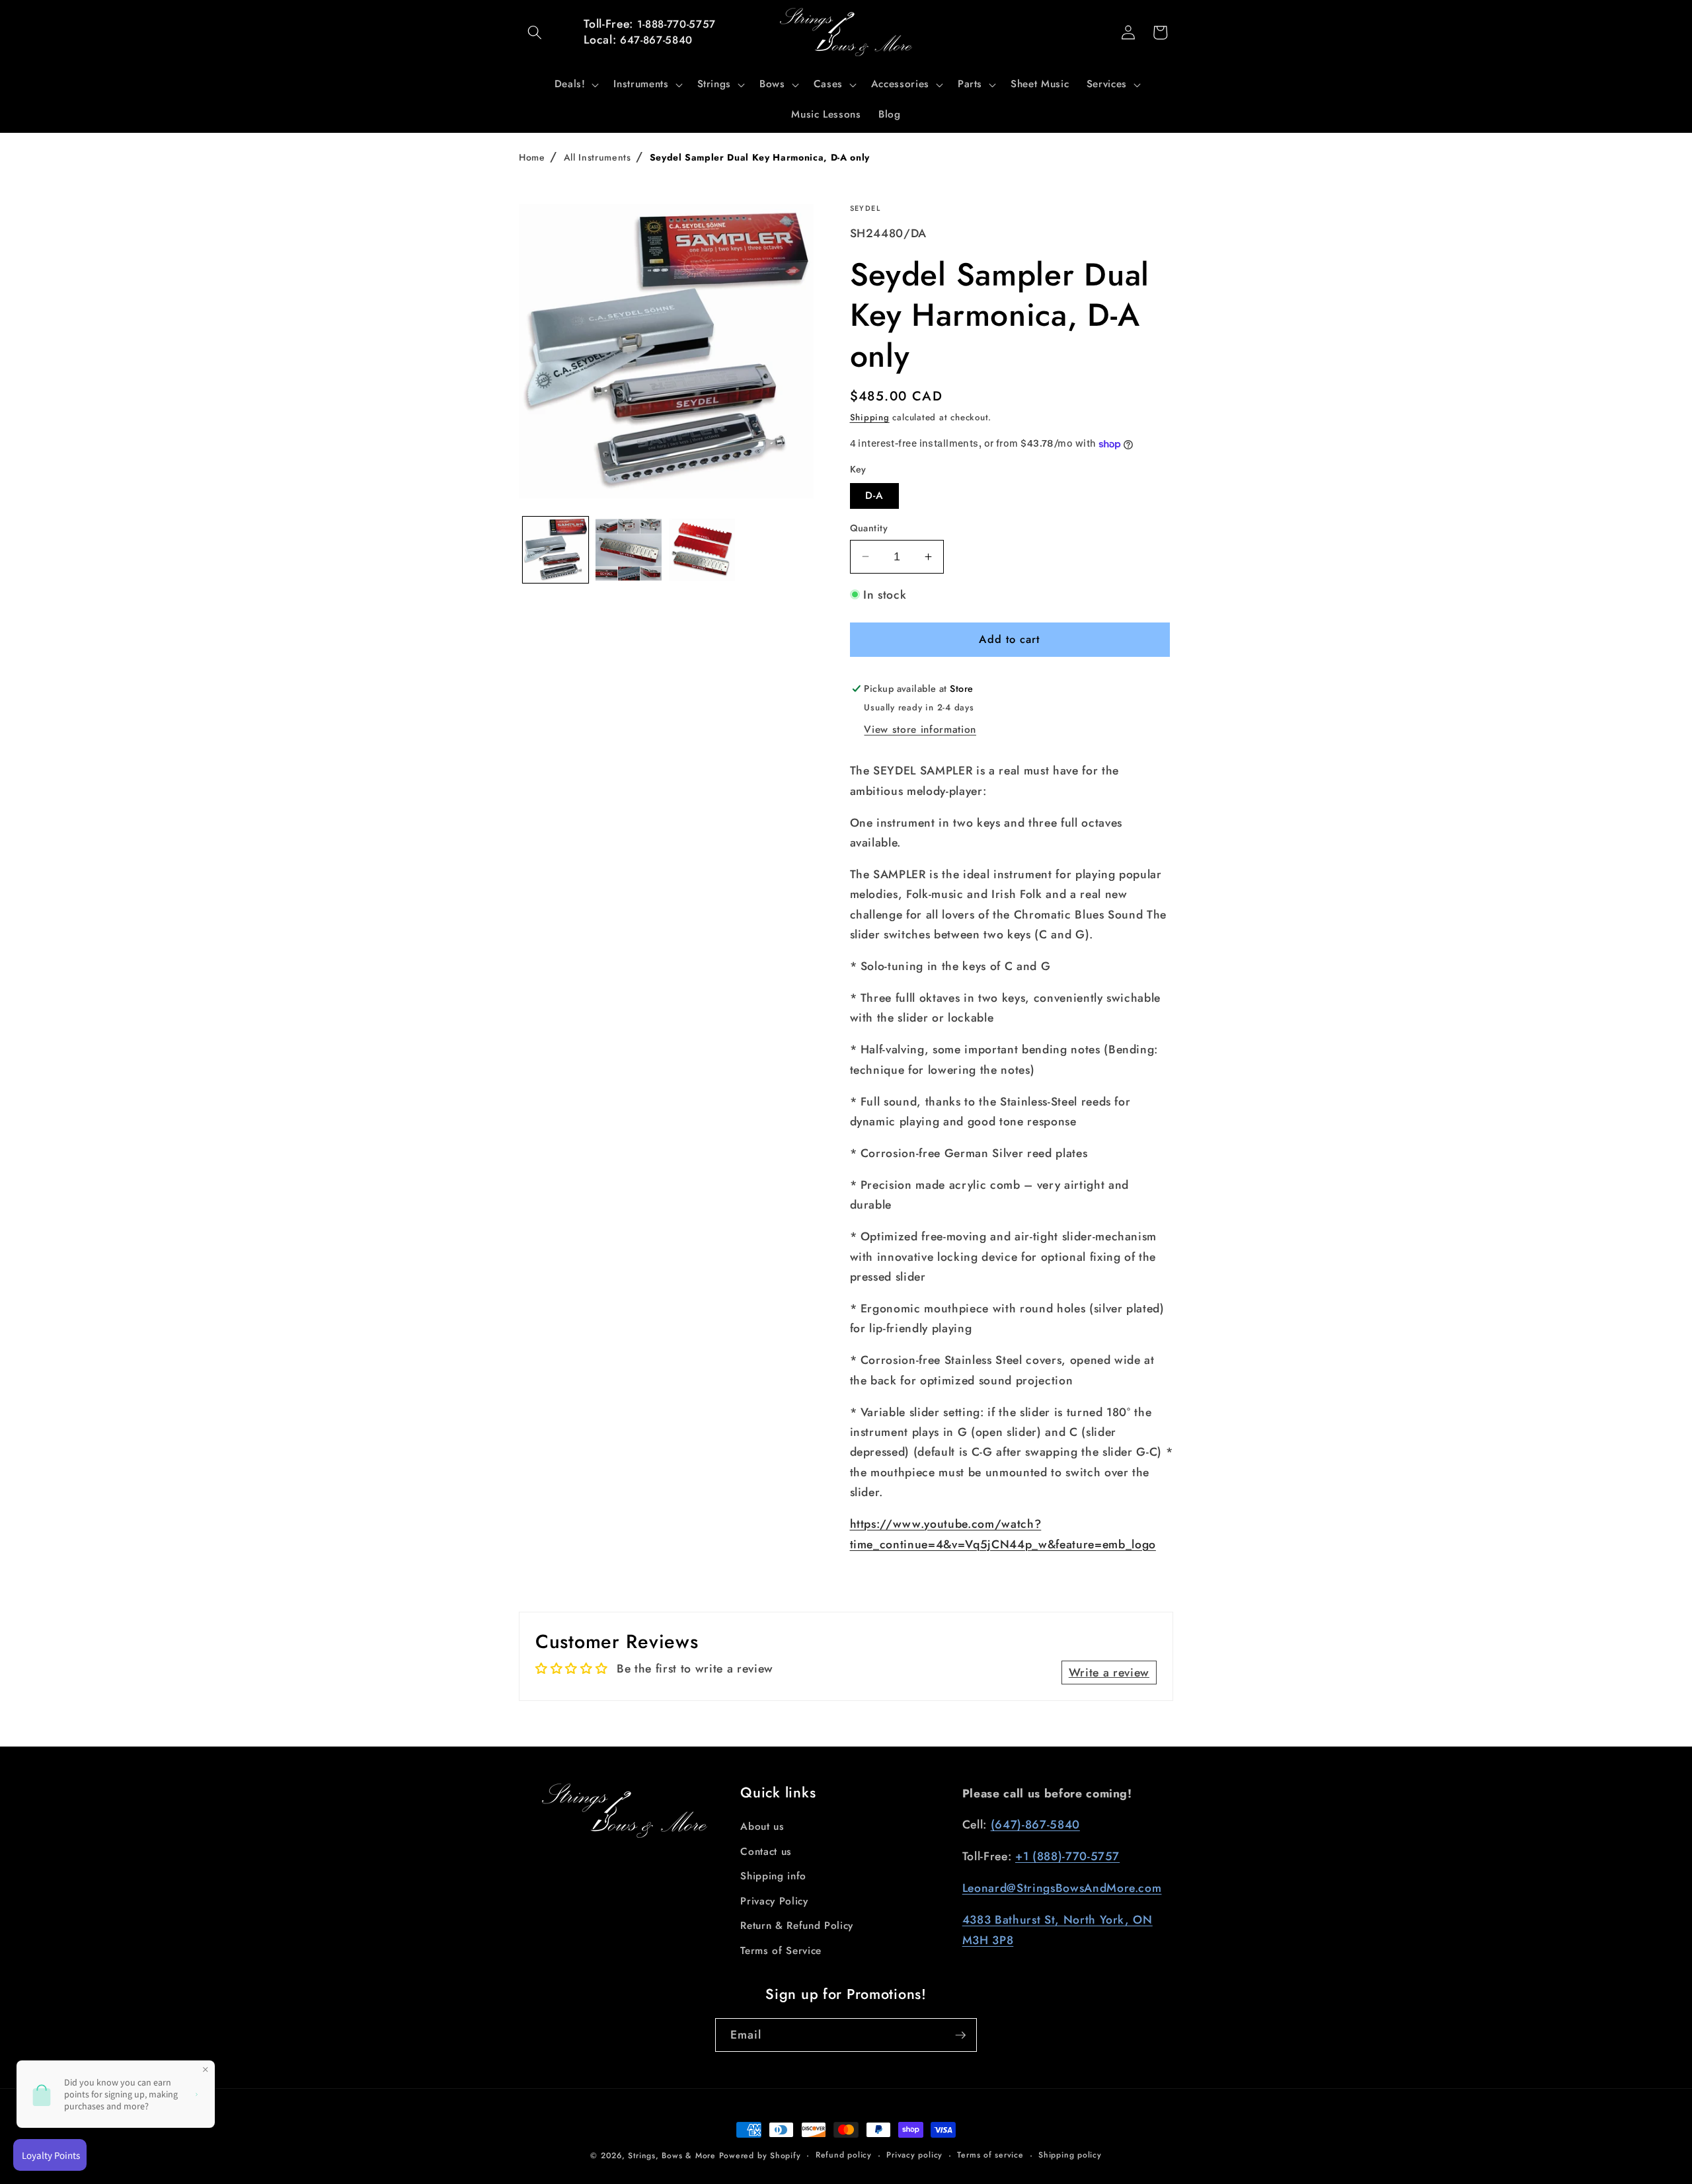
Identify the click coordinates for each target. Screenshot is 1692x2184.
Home (532, 157)
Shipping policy (1070, 2155)
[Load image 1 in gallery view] (556, 550)
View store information (920, 730)
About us (762, 1826)
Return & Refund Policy (797, 1926)
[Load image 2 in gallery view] (629, 550)
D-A (874, 496)
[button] (535, 32)
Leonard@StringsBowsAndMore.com (1062, 1888)
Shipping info (773, 1876)
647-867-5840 (656, 40)
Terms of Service (781, 1951)
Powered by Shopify (760, 2156)
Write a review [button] (1109, 1673)
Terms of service (990, 2155)
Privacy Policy (774, 1901)
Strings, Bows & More (672, 2156)
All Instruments (597, 157)
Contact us (766, 1852)
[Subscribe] (960, 2035)
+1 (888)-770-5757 (1067, 1856)
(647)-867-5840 (1035, 1825)
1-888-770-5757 (676, 24)
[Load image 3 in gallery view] (702, 550)
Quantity (869, 528)
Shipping (870, 417)
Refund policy (844, 2155)
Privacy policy (914, 2155)
